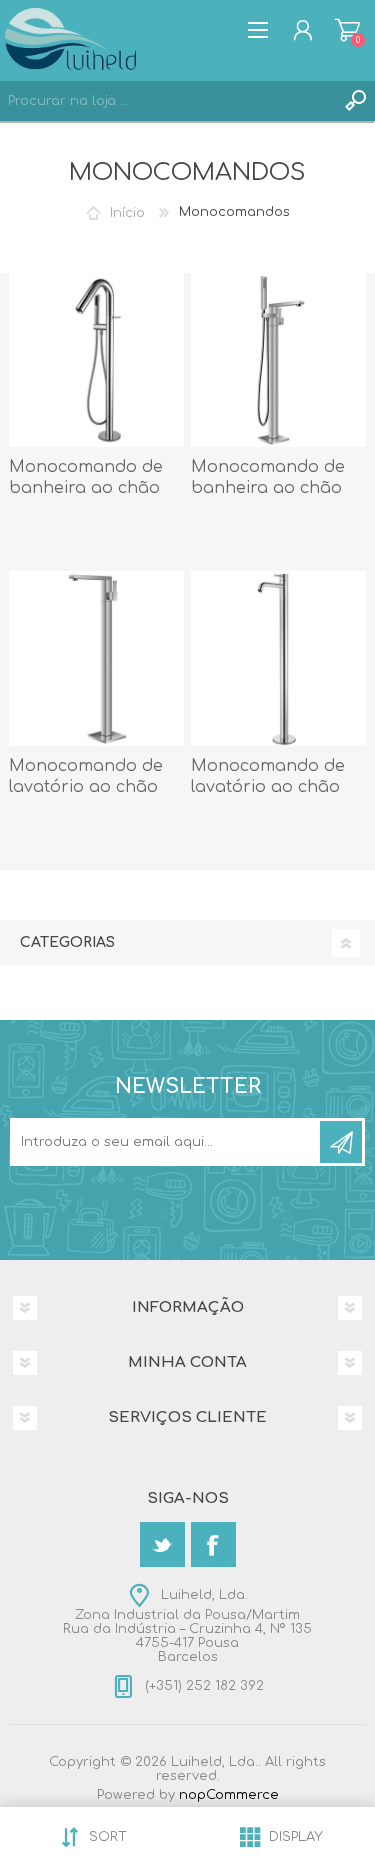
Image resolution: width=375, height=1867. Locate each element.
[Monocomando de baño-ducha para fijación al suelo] (96, 360)
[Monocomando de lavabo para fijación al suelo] (278, 658)
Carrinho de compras (347, 30)
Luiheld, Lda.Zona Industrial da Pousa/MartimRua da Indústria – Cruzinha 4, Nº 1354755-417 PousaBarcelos (187, 1626)
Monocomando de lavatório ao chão (86, 776)
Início (127, 212)
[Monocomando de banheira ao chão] (278, 360)
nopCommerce (229, 1795)
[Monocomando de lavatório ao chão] (96, 658)
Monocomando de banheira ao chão (86, 477)
